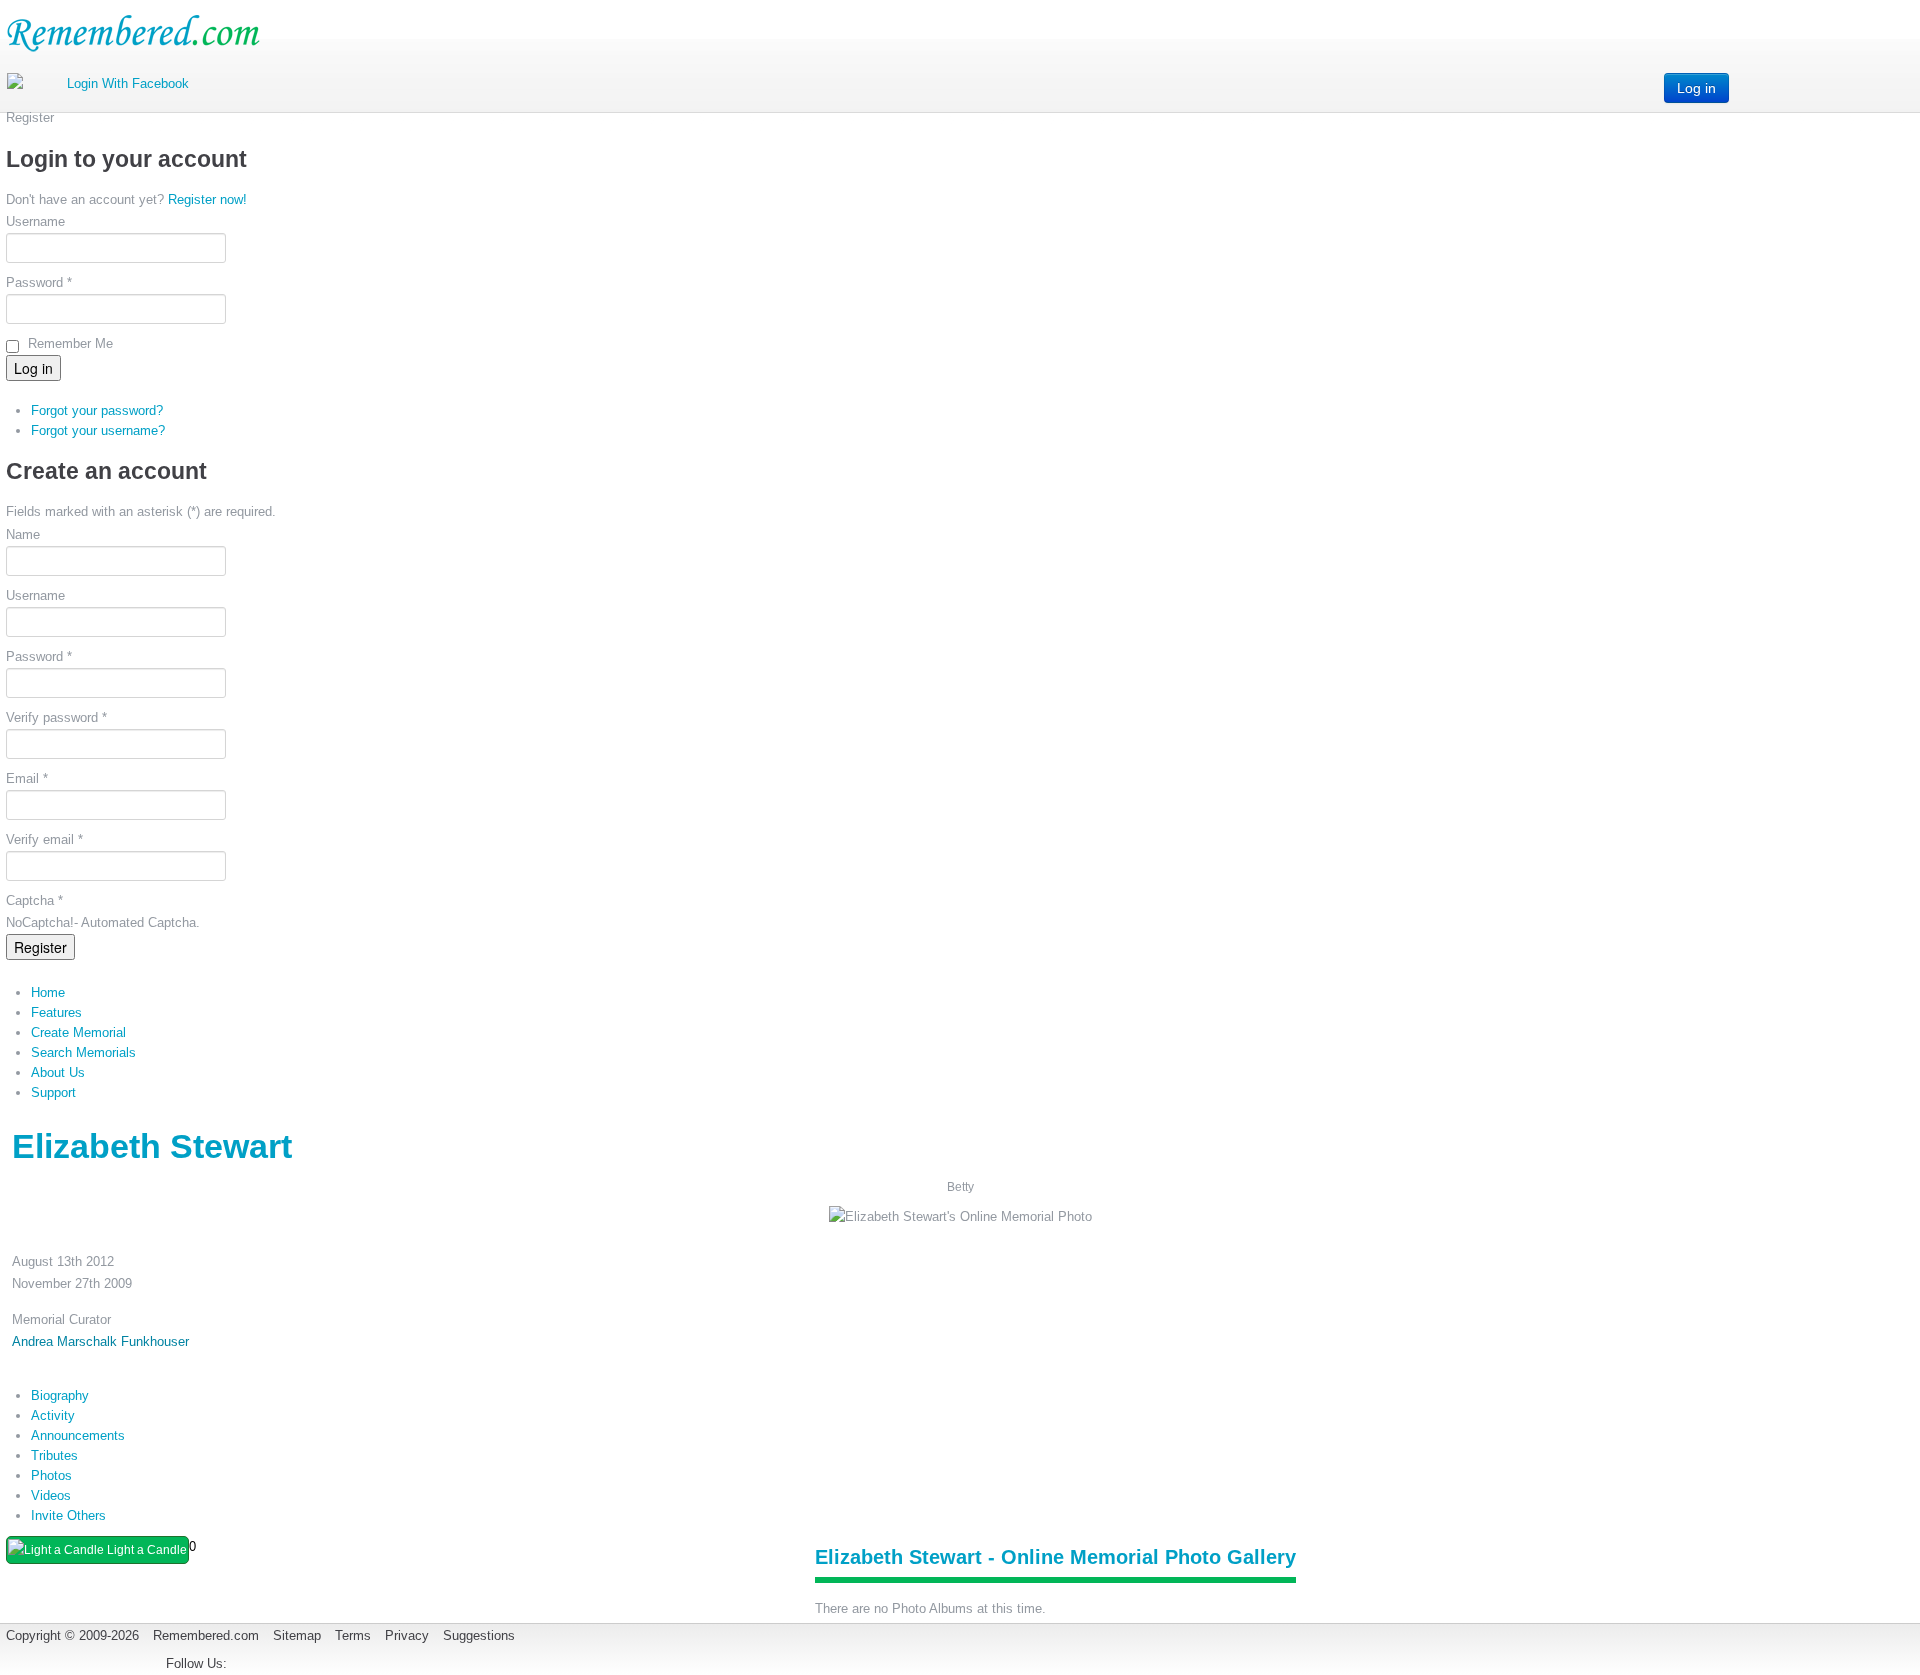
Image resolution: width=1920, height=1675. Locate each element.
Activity (53, 1415)
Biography (60, 1395)
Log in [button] (1696, 88)
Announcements (78, 1435)
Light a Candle (145, 1550)
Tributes (54, 1455)
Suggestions (479, 1635)
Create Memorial (78, 1032)
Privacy (407, 1635)
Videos (51, 1495)
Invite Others (68, 1515)
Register (40, 947)
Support (53, 1092)
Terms (353, 1635)
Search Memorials (83, 1052)
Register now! (207, 199)
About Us (58, 1072)
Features (56, 1012)
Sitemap (297, 1635)
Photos (51, 1475)
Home (48, 992)
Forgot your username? (98, 430)
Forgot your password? (97, 410)
